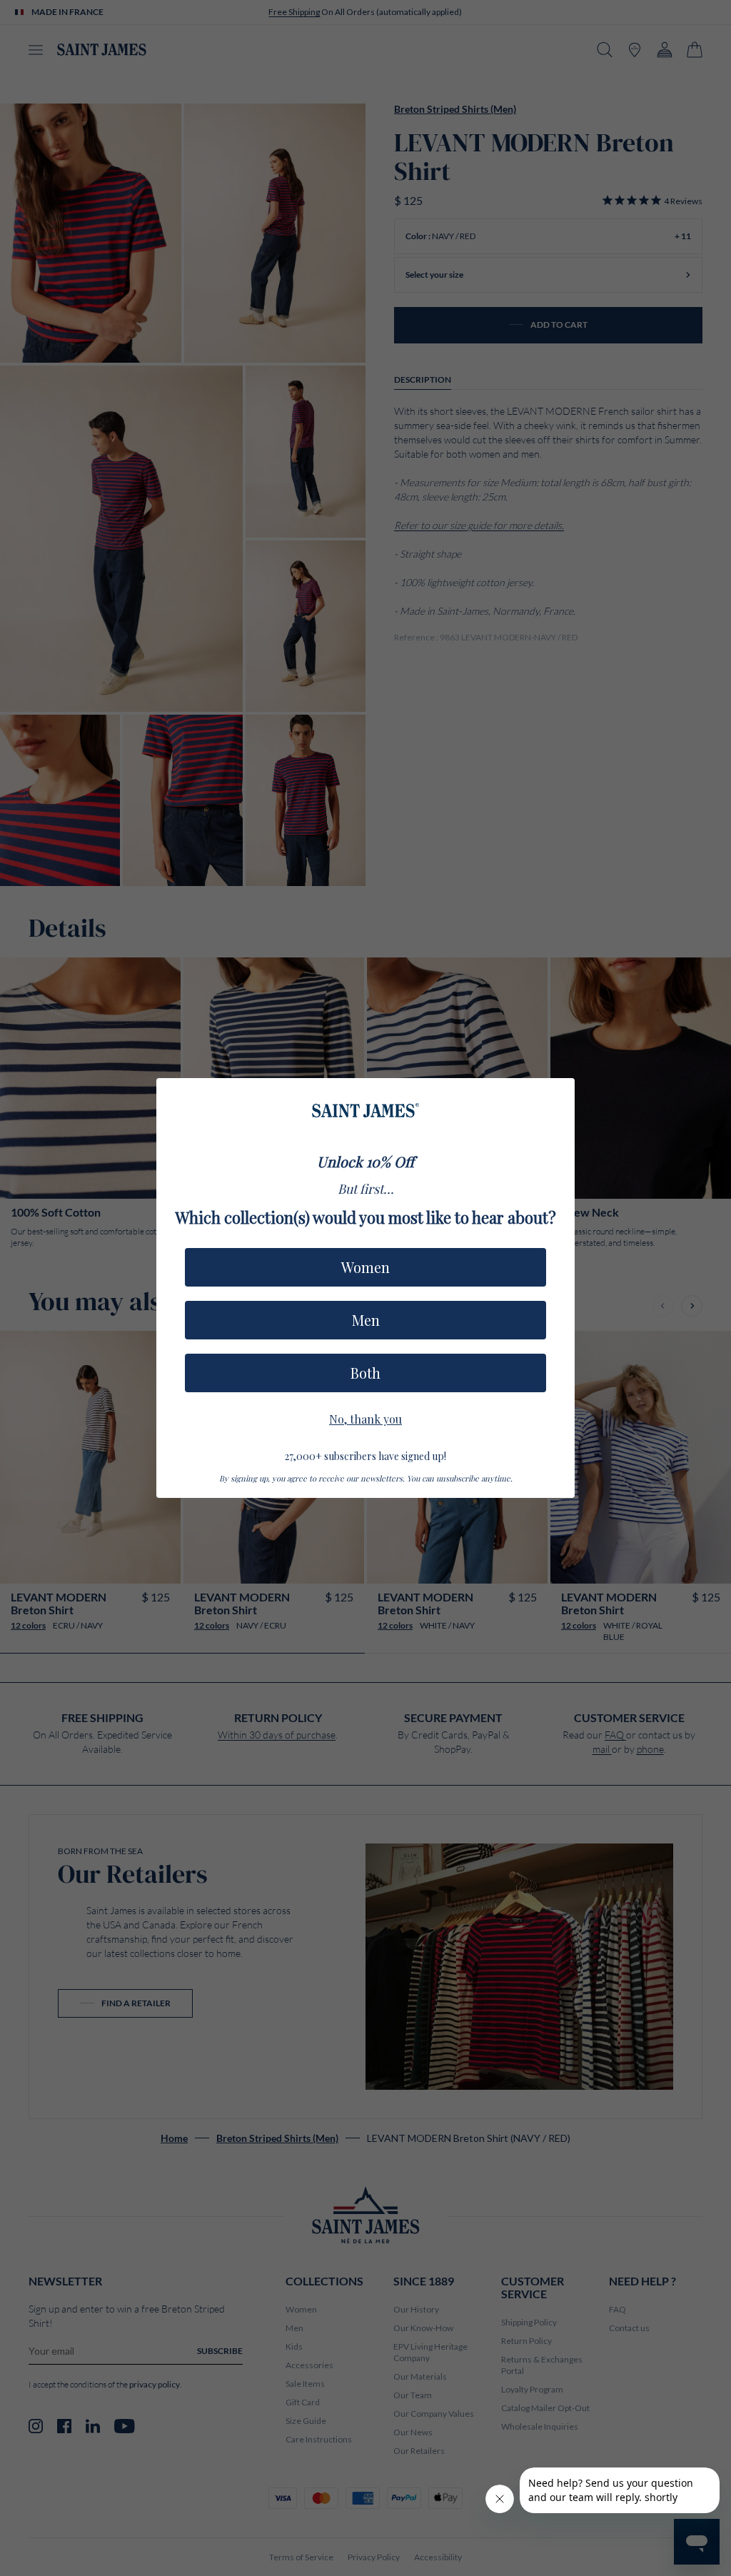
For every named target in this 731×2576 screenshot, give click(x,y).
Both (365, 1373)
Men (366, 1320)
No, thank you (365, 1417)
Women (365, 1267)
